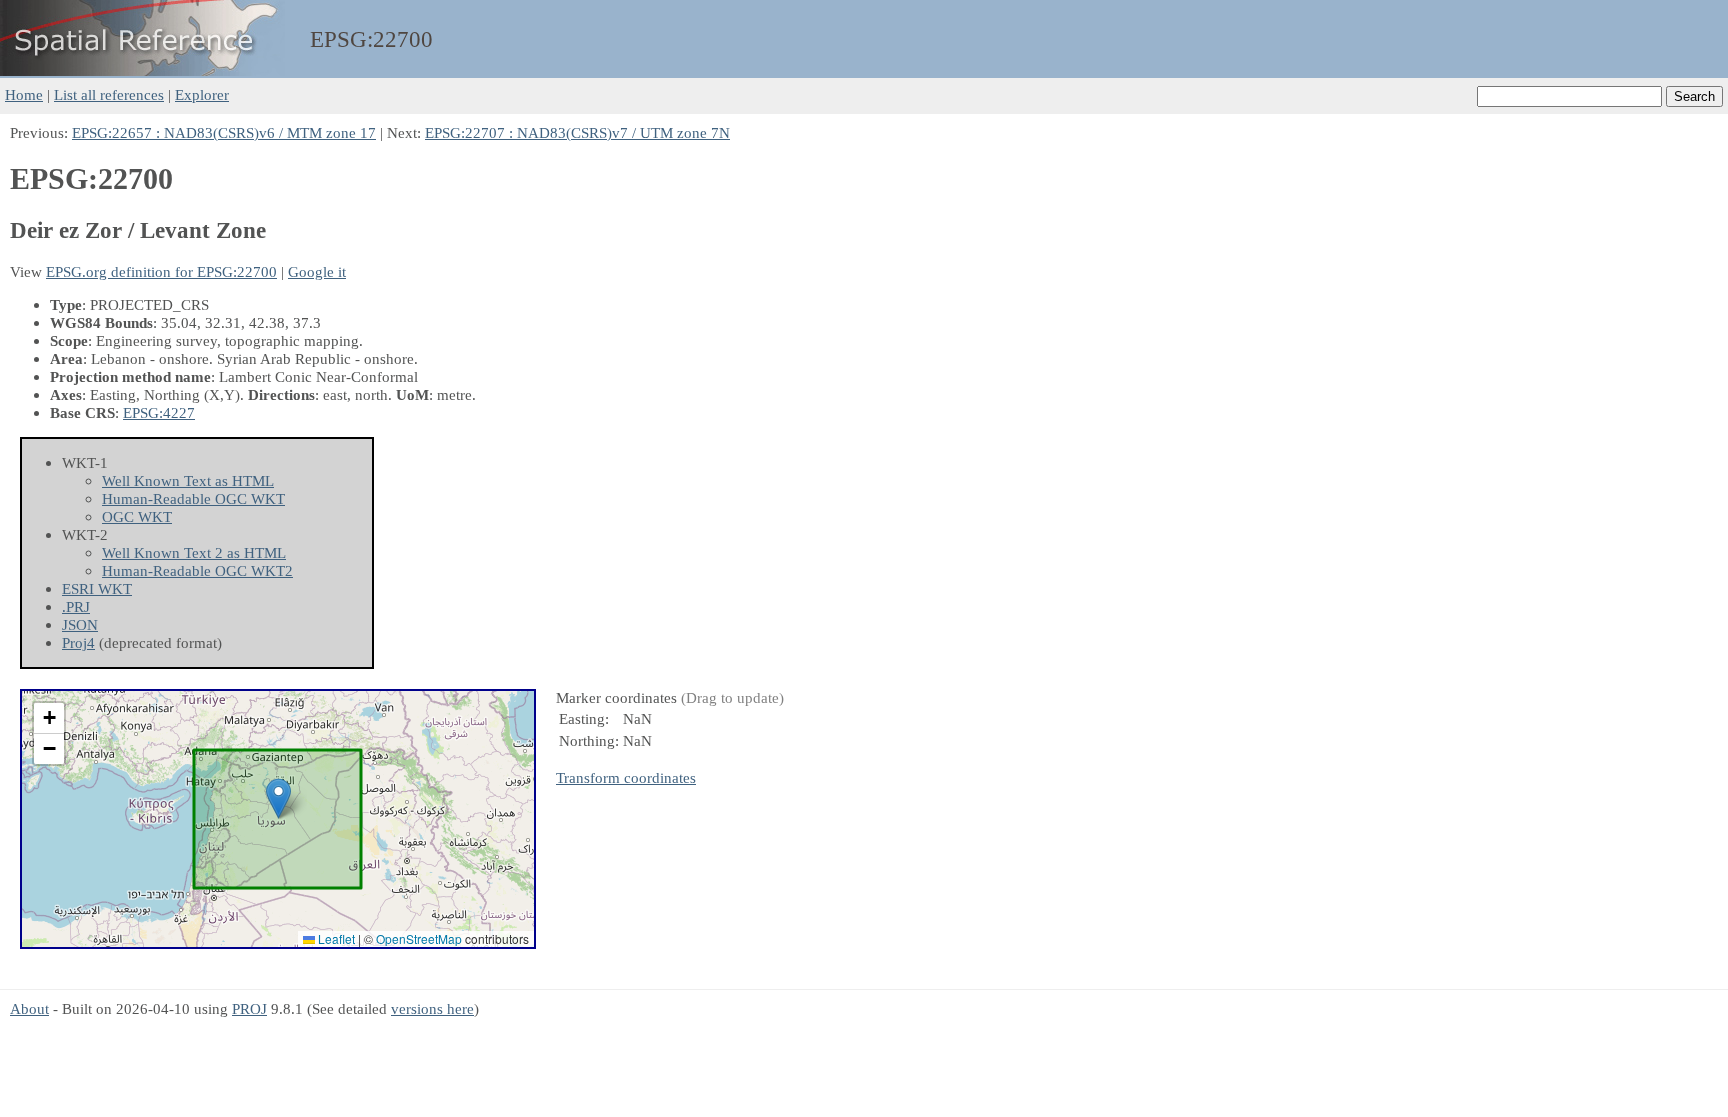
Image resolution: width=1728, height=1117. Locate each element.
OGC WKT (137, 516)
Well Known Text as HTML (188, 480)
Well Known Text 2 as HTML (194, 552)
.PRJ (76, 606)
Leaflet (335, 938)
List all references (109, 94)
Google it (317, 271)
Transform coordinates (626, 777)
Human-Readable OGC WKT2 (197, 570)
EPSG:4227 (159, 412)
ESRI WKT (97, 588)
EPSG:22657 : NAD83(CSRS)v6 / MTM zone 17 (224, 132)
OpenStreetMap (419, 938)
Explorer (202, 94)
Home (24, 94)
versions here (432, 1008)
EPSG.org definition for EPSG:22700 (161, 271)
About (29, 1008)
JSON (80, 624)
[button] (278, 798)
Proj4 (78, 642)
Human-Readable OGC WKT (193, 498)
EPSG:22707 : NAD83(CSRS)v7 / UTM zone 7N (577, 132)
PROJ (249, 1008)
